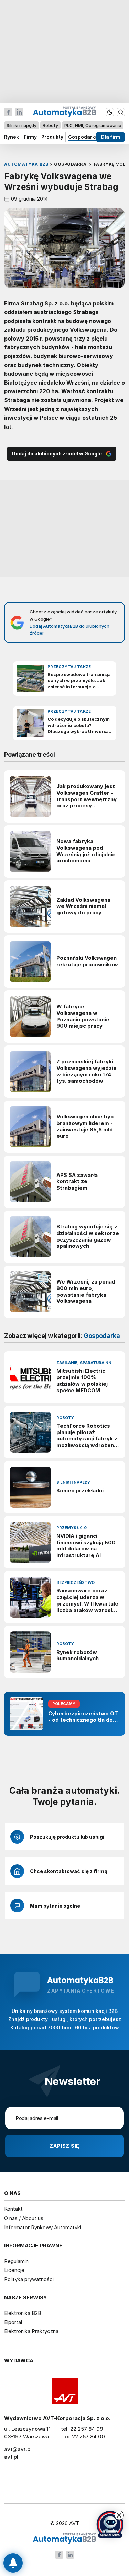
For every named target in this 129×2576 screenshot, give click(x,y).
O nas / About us (24, 2218)
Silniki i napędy (21, 125)
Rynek (12, 137)
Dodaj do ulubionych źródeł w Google (57, 454)
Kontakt (13, 2209)
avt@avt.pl (18, 2449)
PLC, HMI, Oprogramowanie (93, 125)
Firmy (30, 137)
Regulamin (16, 2261)
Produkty (52, 137)
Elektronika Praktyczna (31, 2331)
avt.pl (11, 2457)
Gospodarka (83, 137)
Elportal (13, 2322)
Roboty (50, 125)
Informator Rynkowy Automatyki (43, 2227)
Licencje (14, 2270)
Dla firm (111, 137)
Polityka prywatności (29, 2279)
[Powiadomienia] (13, 2563)
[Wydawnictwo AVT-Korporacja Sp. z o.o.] (64, 2391)
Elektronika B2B (23, 2313)
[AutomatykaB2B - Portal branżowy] (64, 2539)
